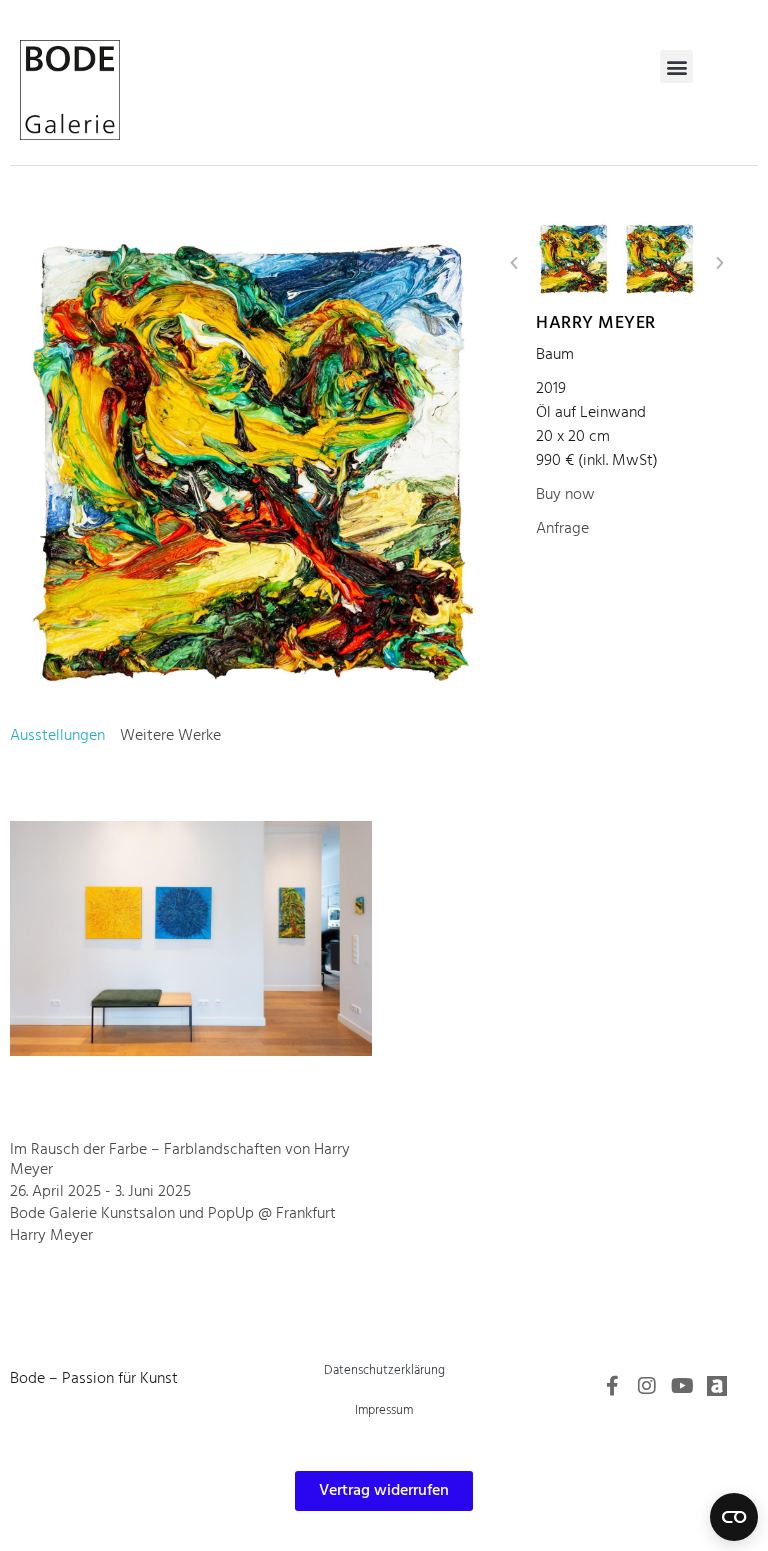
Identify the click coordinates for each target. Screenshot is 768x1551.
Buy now (565, 495)
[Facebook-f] (612, 1386)
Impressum (384, 1410)
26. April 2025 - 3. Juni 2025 (100, 1192)
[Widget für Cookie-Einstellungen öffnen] (734, 1517)
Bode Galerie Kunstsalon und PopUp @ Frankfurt (173, 1214)
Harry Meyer (596, 323)
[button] (676, 66)
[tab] (57, 736)
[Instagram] (647, 1386)
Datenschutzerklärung (384, 1370)
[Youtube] (682, 1386)
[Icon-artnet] (717, 1386)
